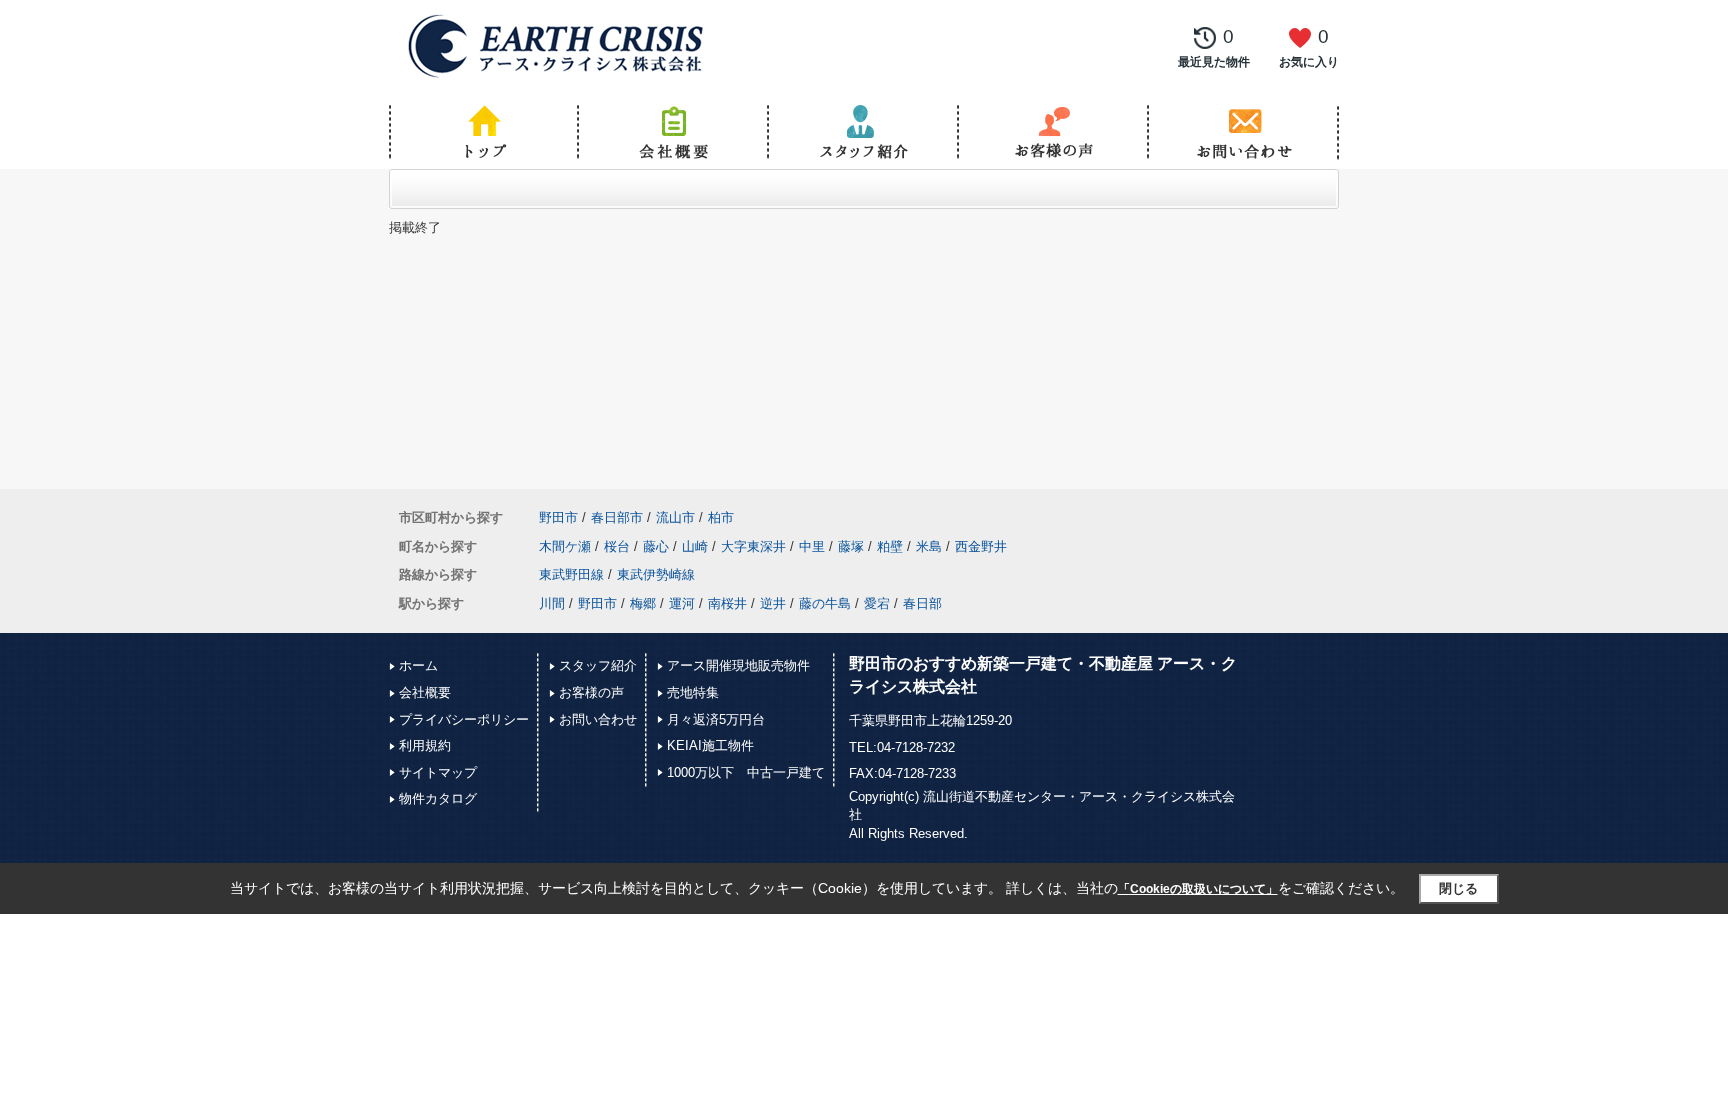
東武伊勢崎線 (656, 574)
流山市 (675, 517)
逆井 (773, 603)
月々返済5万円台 (716, 719)
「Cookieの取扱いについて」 (1198, 889)
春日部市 (617, 517)
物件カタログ (438, 798)
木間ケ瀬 (565, 546)
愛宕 (877, 603)
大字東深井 (753, 546)
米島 (929, 546)
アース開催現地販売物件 (738, 665)
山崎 (695, 546)
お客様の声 (591, 692)
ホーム (418, 665)
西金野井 (981, 546)
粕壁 (890, 546)
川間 (552, 603)
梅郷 (643, 603)
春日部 (922, 603)
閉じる (1458, 888)
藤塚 (851, 546)
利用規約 (425, 745)
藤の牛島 (825, 603)
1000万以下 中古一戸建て (746, 772)
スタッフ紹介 (598, 665)
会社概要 (425, 692)
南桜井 (727, 603)
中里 (812, 546)
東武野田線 (571, 574)
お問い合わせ (598, 719)
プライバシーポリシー (464, 719)
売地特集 (693, 692)
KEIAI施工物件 (710, 745)
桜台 (617, 546)
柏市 (721, 517)
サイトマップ (438, 772)
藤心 (656, 546)
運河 (682, 603)
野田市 (558, 517)
